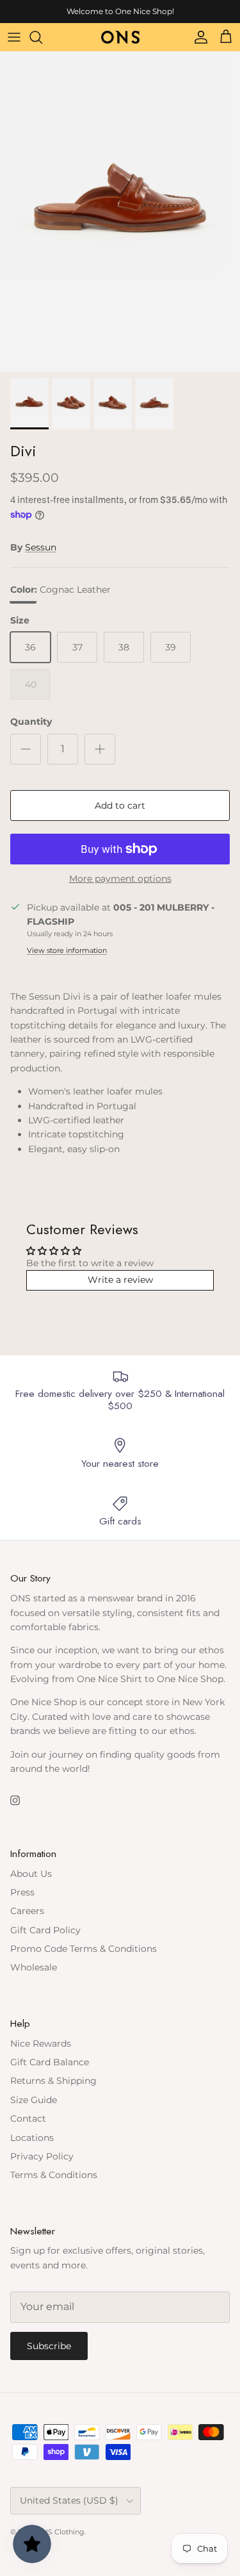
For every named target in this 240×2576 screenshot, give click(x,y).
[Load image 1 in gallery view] (120, 211)
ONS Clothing (60, 2532)
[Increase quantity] (100, 749)
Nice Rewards (41, 2043)
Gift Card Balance (50, 2062)
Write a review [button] (120, 1280)
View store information (67, 950)
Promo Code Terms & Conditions (84, 1949)
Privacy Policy (42, 2156)
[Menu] (14, 37)
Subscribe (49, 2346)
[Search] (42, 37)
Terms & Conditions (54, 2175)
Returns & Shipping (53, 2081)
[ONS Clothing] (120, 37)
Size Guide (34, 2100)
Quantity (31, 722)
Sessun (41, 547)
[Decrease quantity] (26, 749)
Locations (32, 2138)
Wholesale (34, 1967)
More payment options (120, 879)
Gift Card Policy (45, 1930)
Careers (27, 1911)
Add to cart (120, 805)
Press (22, 1892)
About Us (31, 1874)
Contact (28, 2118)
